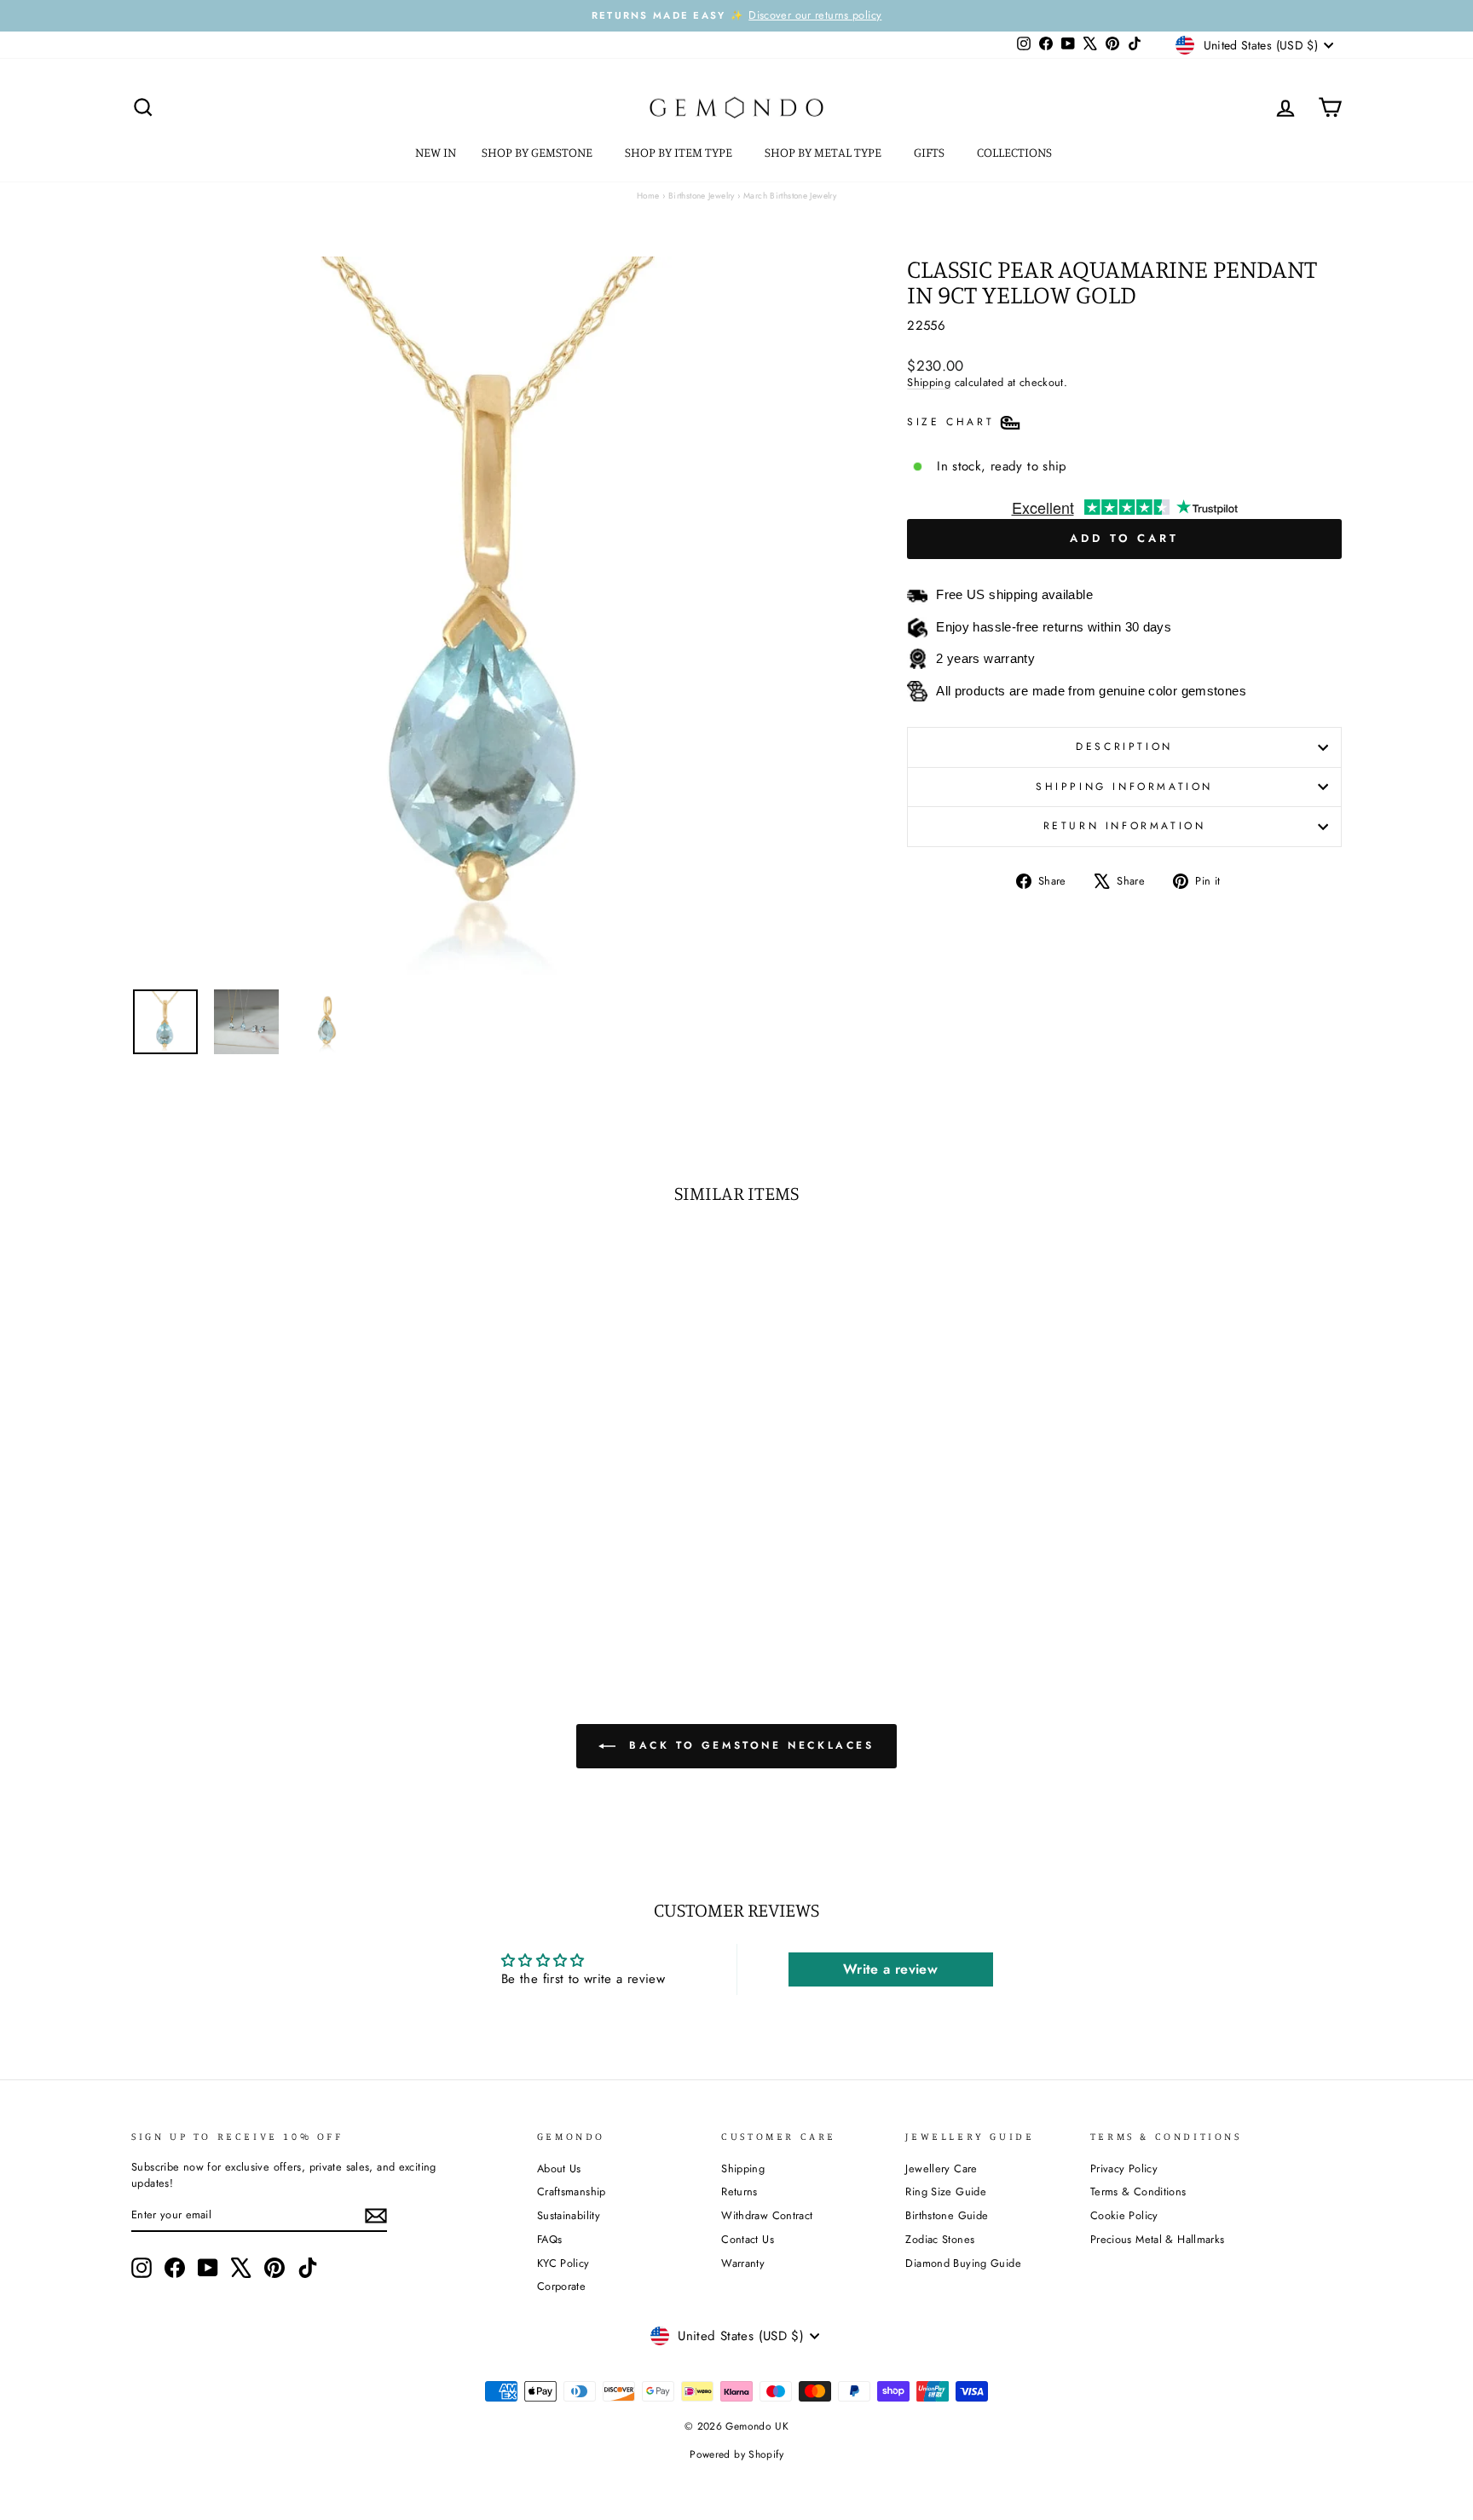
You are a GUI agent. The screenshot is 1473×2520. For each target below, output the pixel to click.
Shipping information (1124, 787)
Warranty (743, 2263)
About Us (559, 2168)
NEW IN (436, 152)
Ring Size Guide (946, 2191)
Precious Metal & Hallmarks (1158, 2239)
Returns (739, 2191)
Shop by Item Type (680, 152)
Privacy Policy (1124, 2168)
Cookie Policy (1124, 2215)
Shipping (929, 382)
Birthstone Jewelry (702, 196)
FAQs (550, 2239)
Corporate (561, 2286)
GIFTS (930, 152)
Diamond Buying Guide (963, 2263)
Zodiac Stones (940, 2239)
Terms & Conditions (1138, 2191)
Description (1124, 747)
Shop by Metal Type (824, 152)
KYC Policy (563, 2263)
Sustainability (569, 2215)
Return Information (1125, 826)
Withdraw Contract (767, 2215)
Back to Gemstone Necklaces (748, 1745)
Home (648, 196)
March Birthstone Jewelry (790, 196)
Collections (1016, 152)
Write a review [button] (890, 1969)
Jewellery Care (941, 2168)
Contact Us (748, 2239)
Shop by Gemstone (538, 152)
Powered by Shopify (736, 2454)
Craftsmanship (572, 2191)
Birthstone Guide (947, 2215)
